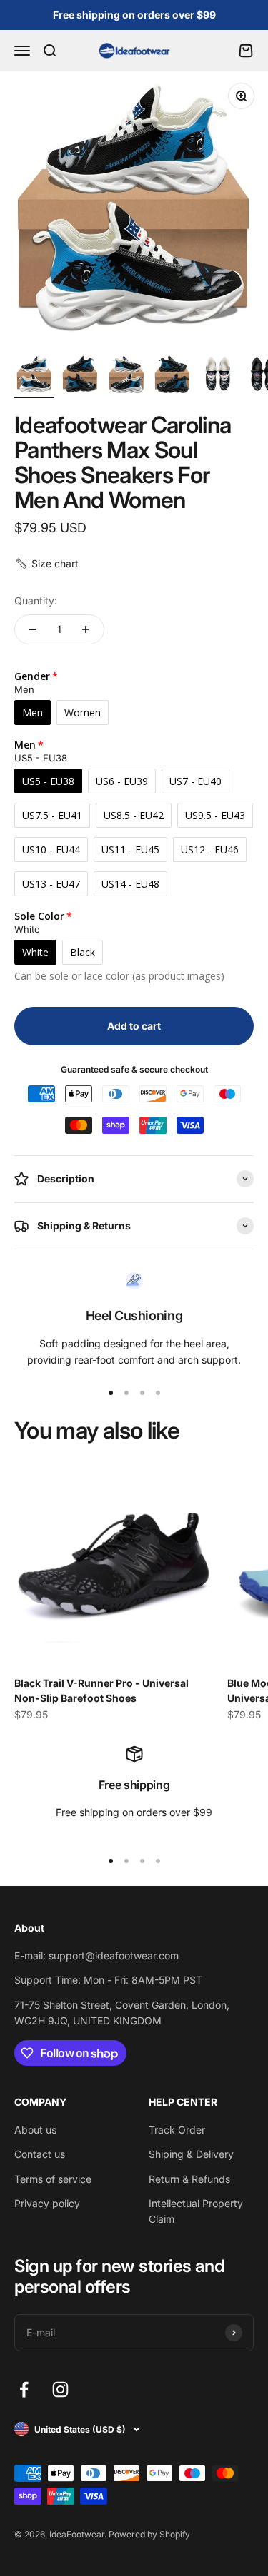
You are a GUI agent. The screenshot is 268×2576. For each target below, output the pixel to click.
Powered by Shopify (149, 2534)
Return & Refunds (189, 2179)
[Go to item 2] (80, 376)
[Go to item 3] (126, 376)
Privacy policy (47, 2203)
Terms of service (53, 2179)
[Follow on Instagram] (60, 2389)
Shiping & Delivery (191, 2154)
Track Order (177, 2130)
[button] (46, 564)
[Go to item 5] (217, 376)
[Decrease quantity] (33, 629)
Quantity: (36, 600)
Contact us (40, 2154)
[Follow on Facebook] (24, 2389)
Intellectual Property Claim (196, 2211)
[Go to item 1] (34, 376)
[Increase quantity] (86, 629)
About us (35, 2130)
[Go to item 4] (172, 376)
